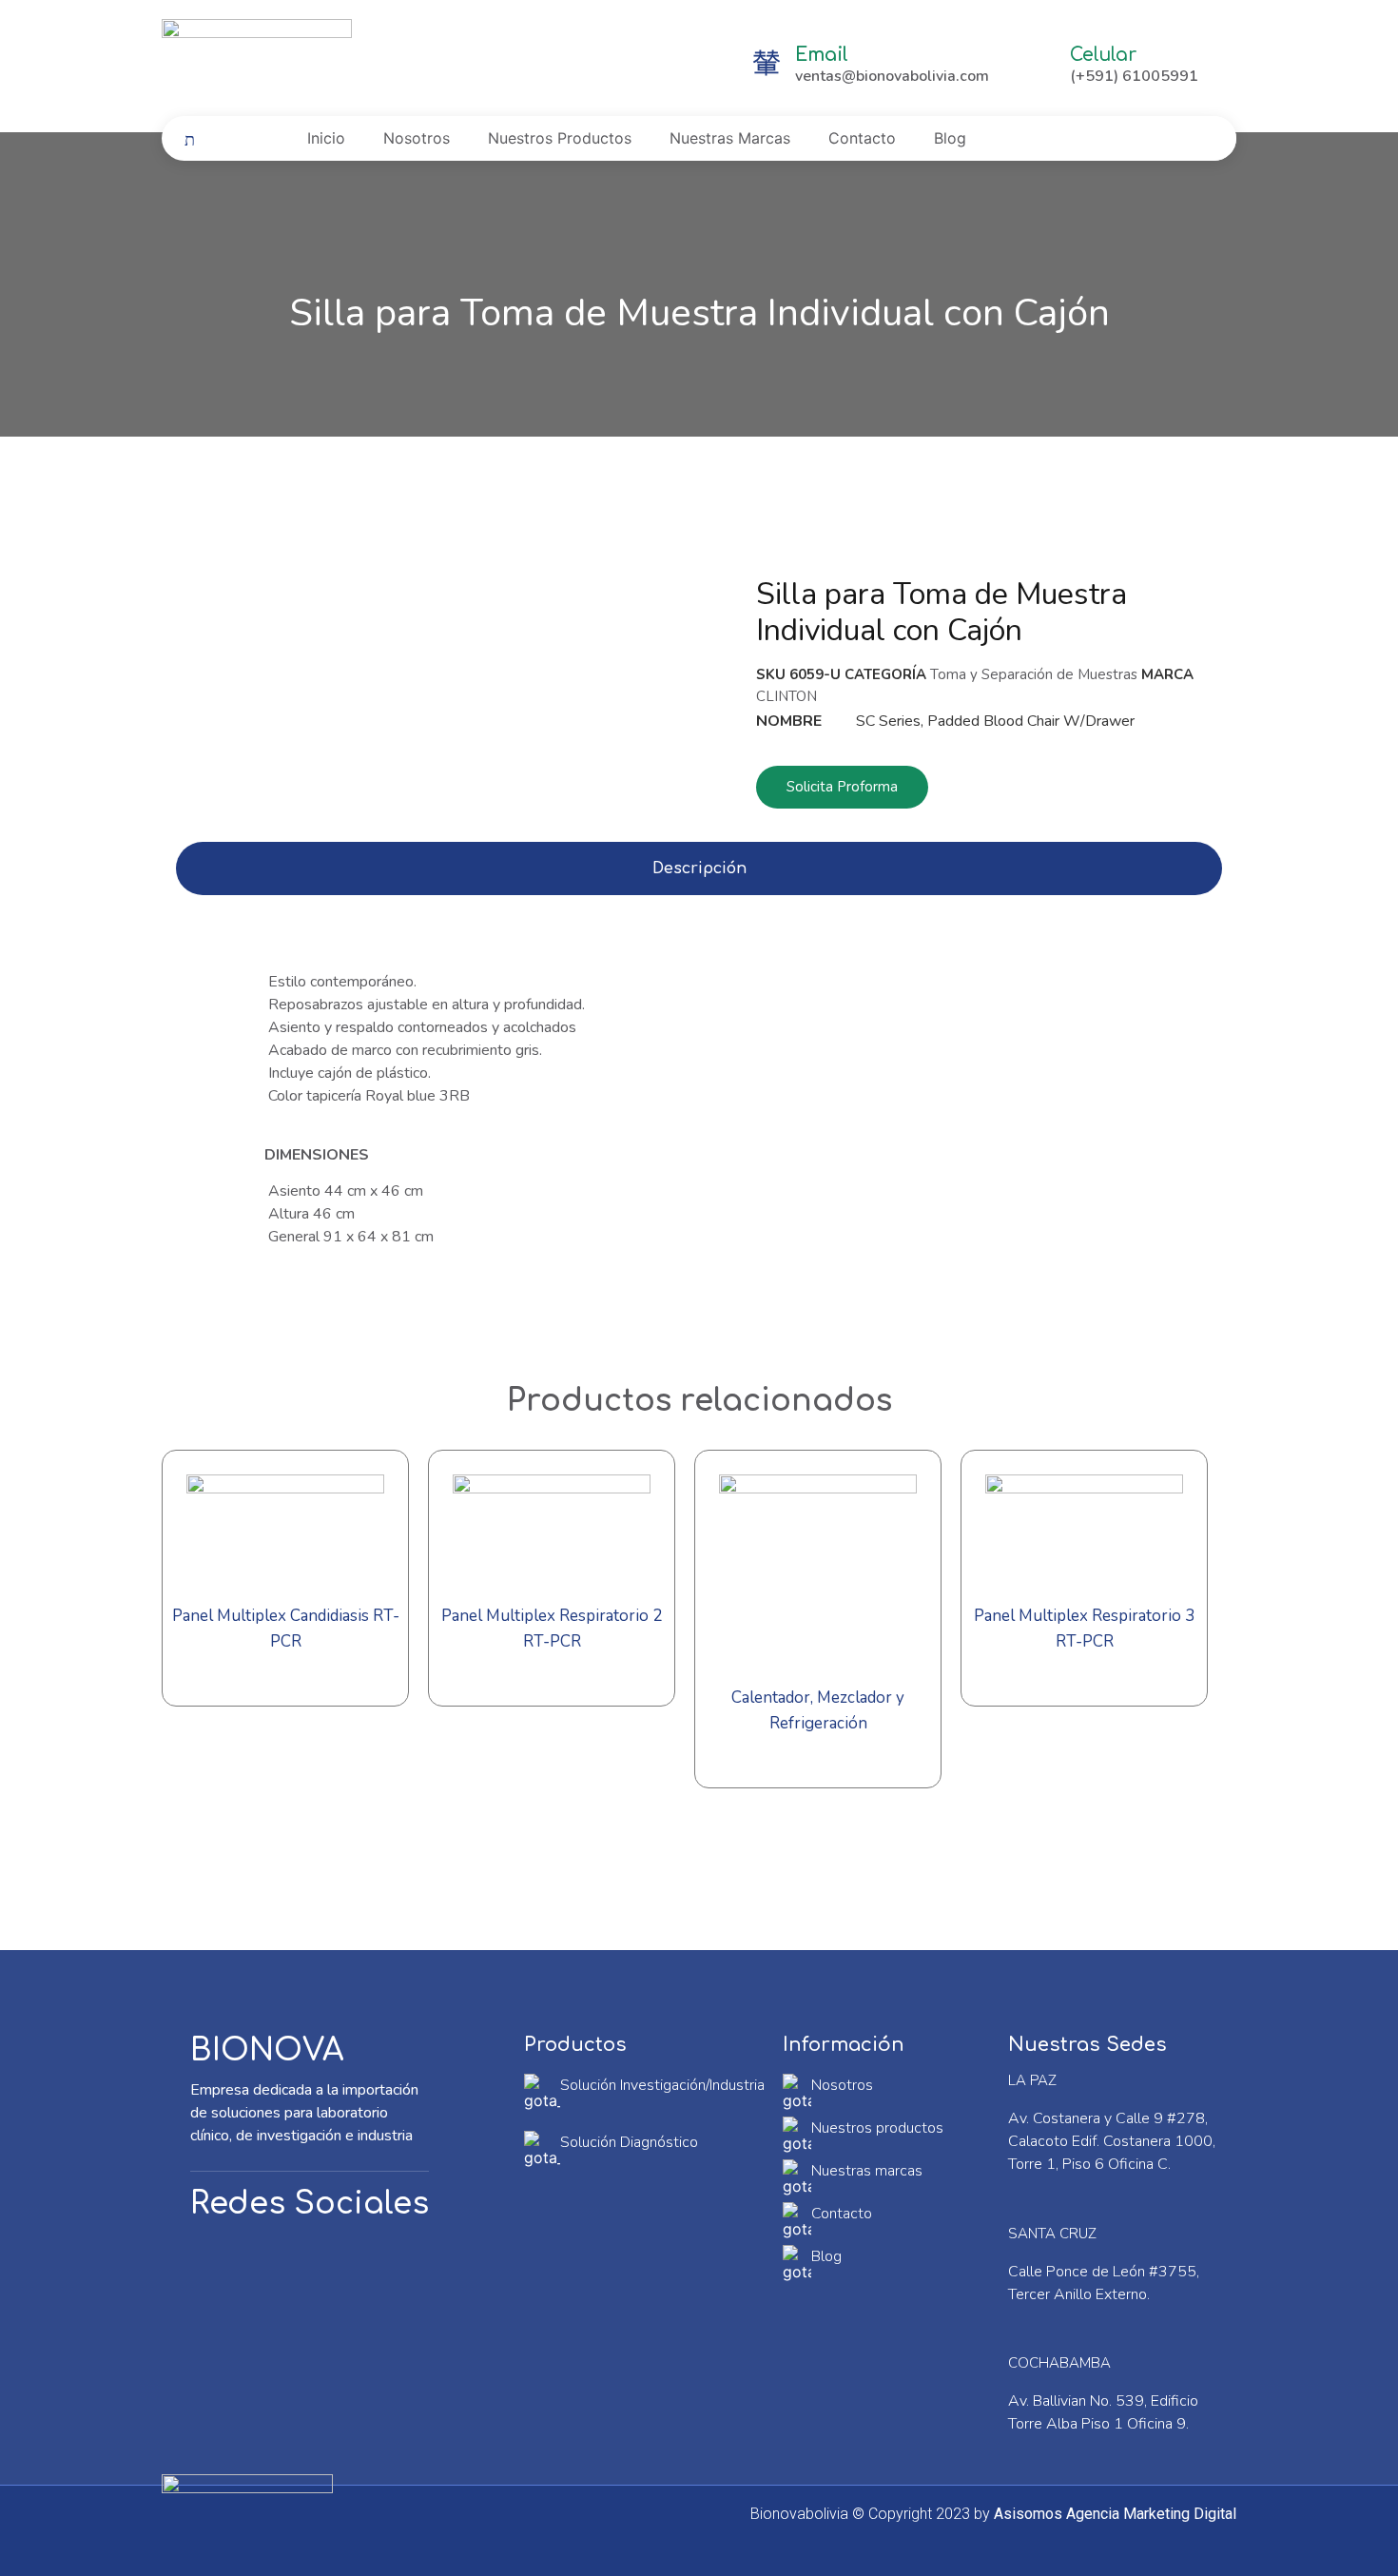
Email (822, 55)
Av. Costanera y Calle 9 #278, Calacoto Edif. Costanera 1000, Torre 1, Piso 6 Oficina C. (1112, 2141)
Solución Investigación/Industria (662, 2085)
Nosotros (417, 138)
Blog (950, 138)
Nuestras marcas (867, 2171)
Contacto (862, 138)
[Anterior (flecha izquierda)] (33, 1288)
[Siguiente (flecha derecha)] (1365, 1288)
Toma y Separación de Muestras (1034, 674)
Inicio (326, 138)
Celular (1103, 55)
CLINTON (786, 696)
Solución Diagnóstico (629, 2142)
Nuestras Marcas (730, 138)
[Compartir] (1335, 21)
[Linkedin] (290, 2265)
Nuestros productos (877, 2128)
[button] (842, 787)
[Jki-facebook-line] (223, 2265)
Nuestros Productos (560, 138)
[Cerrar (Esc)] (1377, 21)
